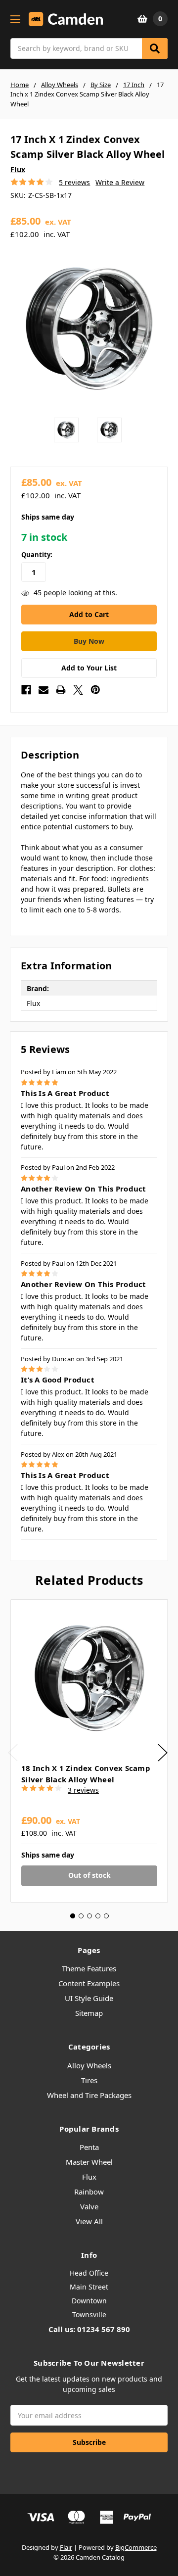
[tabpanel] (89, 1751)
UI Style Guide (89, 1998)
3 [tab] (89, 1916)
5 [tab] (106, 1916)
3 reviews (83, 1790)
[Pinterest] (95, 690)
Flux (89, 2177)
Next (163, 1752)
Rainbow (89, 2192)
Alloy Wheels (89, 2065)
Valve (89, 2206)
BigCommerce (136, 2547)
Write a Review (120, 182)
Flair (66, 2547)
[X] (78, 690)
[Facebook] (26, 690)
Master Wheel (89, 2162)
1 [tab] (73, 1916)
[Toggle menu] (15, 19)
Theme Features (89, 1968)
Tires (89, 2080)
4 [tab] (98, 1916)
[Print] (61, 690)
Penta (89, 2147)
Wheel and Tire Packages (89, 2095)
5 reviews (74, 182)
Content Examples (89, 1983)
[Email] (44, 690)
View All (89, 2221)
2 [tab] (81, 1916)
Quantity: (37, 555)
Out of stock (89, 1875)
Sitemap (89, 2013)
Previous (13, 1752)
